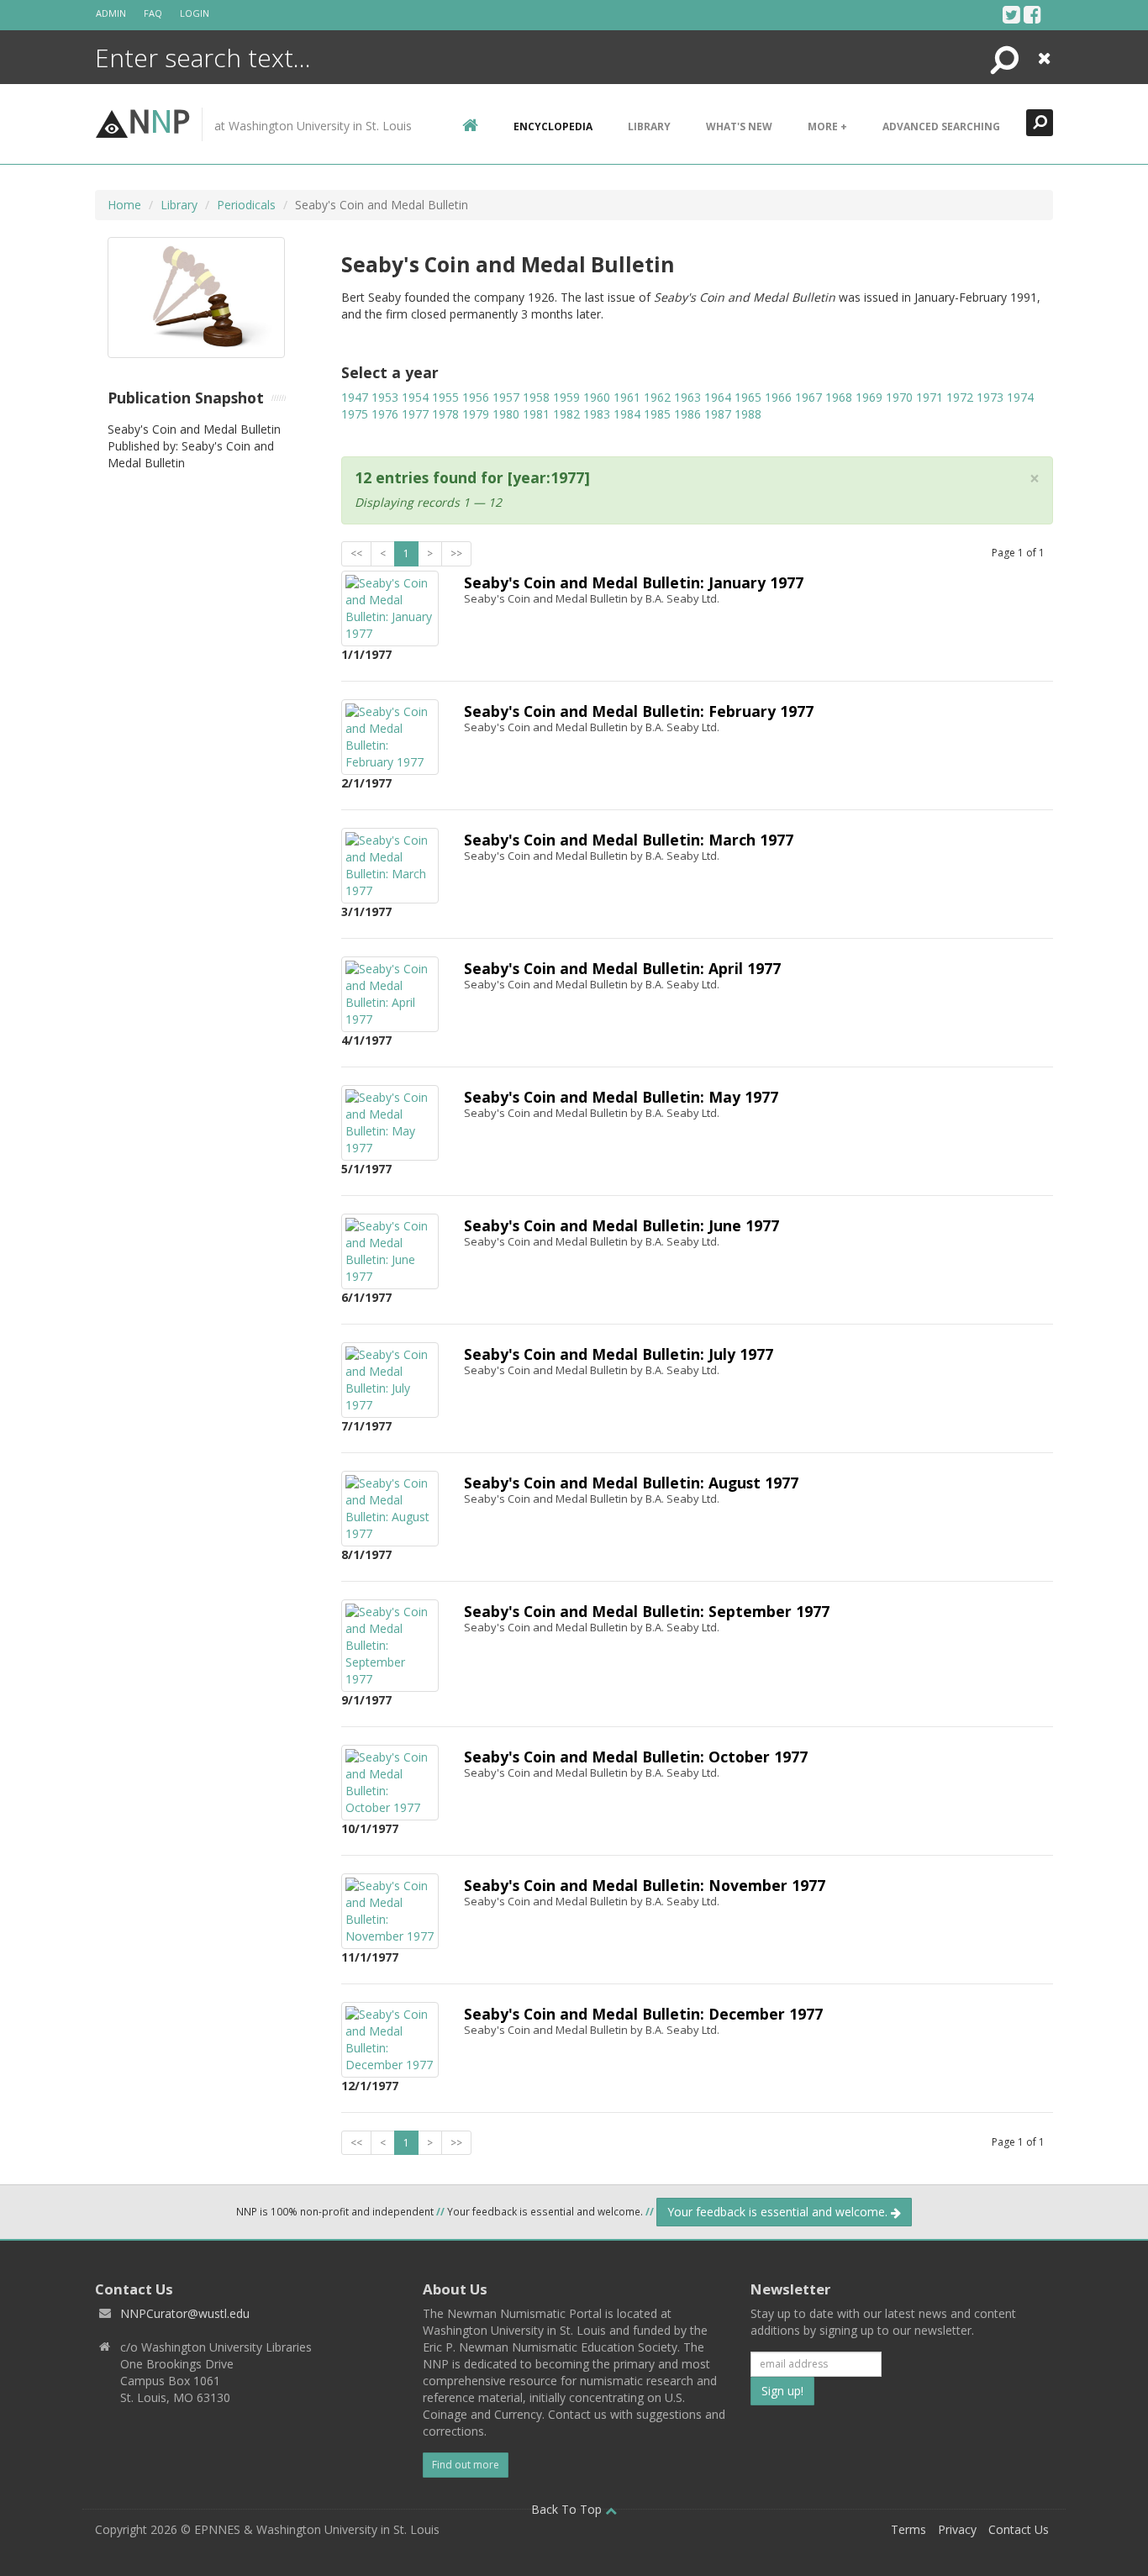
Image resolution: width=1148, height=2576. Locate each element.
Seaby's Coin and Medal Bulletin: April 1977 (622, 968)
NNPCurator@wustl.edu (185, 2313)
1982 (566, 414)
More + (827, 126)
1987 (718, 414)
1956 (476, 397)
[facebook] (1032, 14)
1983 (597, 414)
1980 (506, 414)
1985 (657, 414)
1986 (687, 414)
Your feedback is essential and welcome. (779, 2212)
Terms (908, 2529)
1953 (385, 397)
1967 (808, 397)
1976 (385, 414)
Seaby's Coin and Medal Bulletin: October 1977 (636, 1757)
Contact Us (1019, 2529)
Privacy (957, 2529)
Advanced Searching (941, 126)
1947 (355, 397)
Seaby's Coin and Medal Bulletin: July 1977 (619, 1354)
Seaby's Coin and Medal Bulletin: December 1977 (643, 2014)
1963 (687, 397)
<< (356, 553)
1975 (355, 414)
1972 (960, 397)
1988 (748, 414)
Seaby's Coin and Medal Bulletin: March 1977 (629, 840)
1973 (990, 397)
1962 (657, 397)
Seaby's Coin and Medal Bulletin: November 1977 (645, 1885)
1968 (839, 397)
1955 (445, 397)
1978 (445, 414)
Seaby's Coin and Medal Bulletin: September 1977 (647, 1611)
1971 (929, 397)
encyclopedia (553, 126)
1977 (415, 414)
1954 (415, 397)
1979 (476, 414)
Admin (111, 13)
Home (124, 205)
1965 (748, 397)
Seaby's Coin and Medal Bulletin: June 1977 (621, 1225)
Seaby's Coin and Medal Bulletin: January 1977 (634, 582)
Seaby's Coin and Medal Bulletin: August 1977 (631, 1483)
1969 (869, 397)
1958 (536, 397)
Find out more (466, 2465)
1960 (597, 397)
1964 (718, 397)
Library (649, 126)
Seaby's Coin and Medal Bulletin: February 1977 (639, 711)
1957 (506, 397)
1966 (778, 397)
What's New (739, 126)
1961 (627, 397)
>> (456, 553)
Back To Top (568, 2509)
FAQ (153, 13)
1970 (899, 397)
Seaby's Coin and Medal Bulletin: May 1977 (621, 1097)
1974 (1020, 397)
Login (195, 13)
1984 (627, 414)
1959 (566, 397)
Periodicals (246, 205)
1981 (536, 414)
